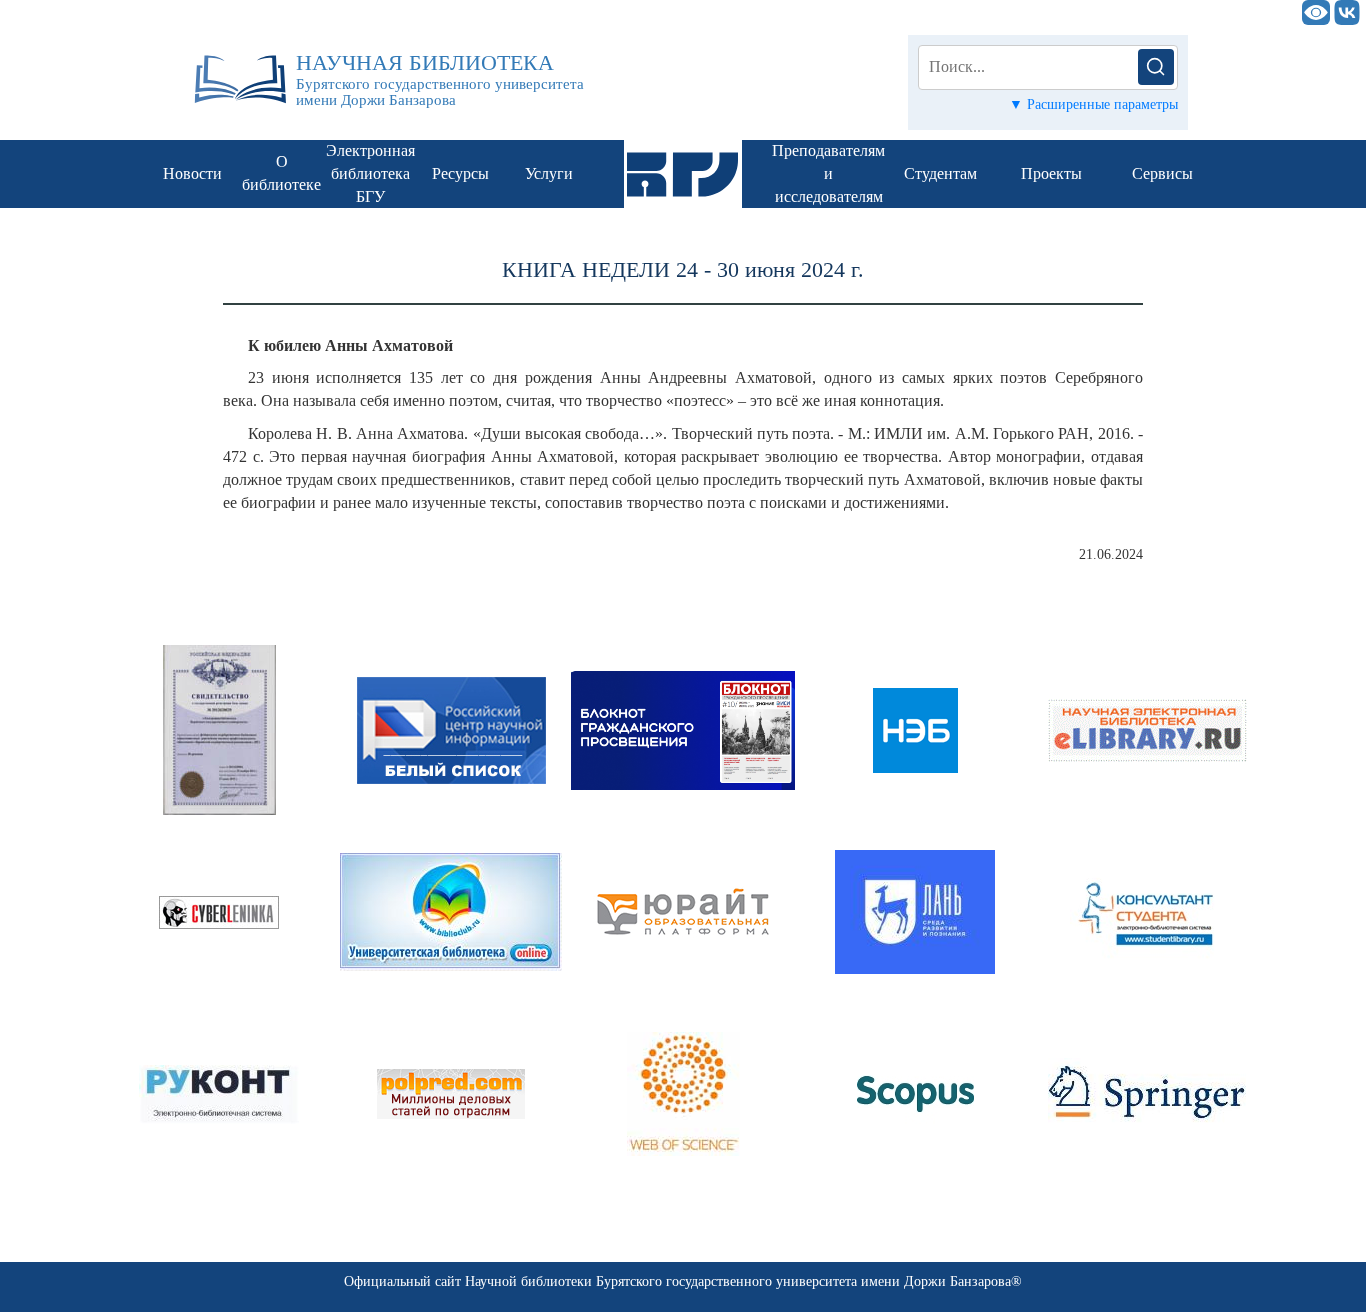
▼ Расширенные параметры (1093, 104)
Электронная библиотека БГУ (370, 173)
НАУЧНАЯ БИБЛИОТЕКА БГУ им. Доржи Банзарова (653, 12)
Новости (192, 173)
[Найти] (1156, 67)
